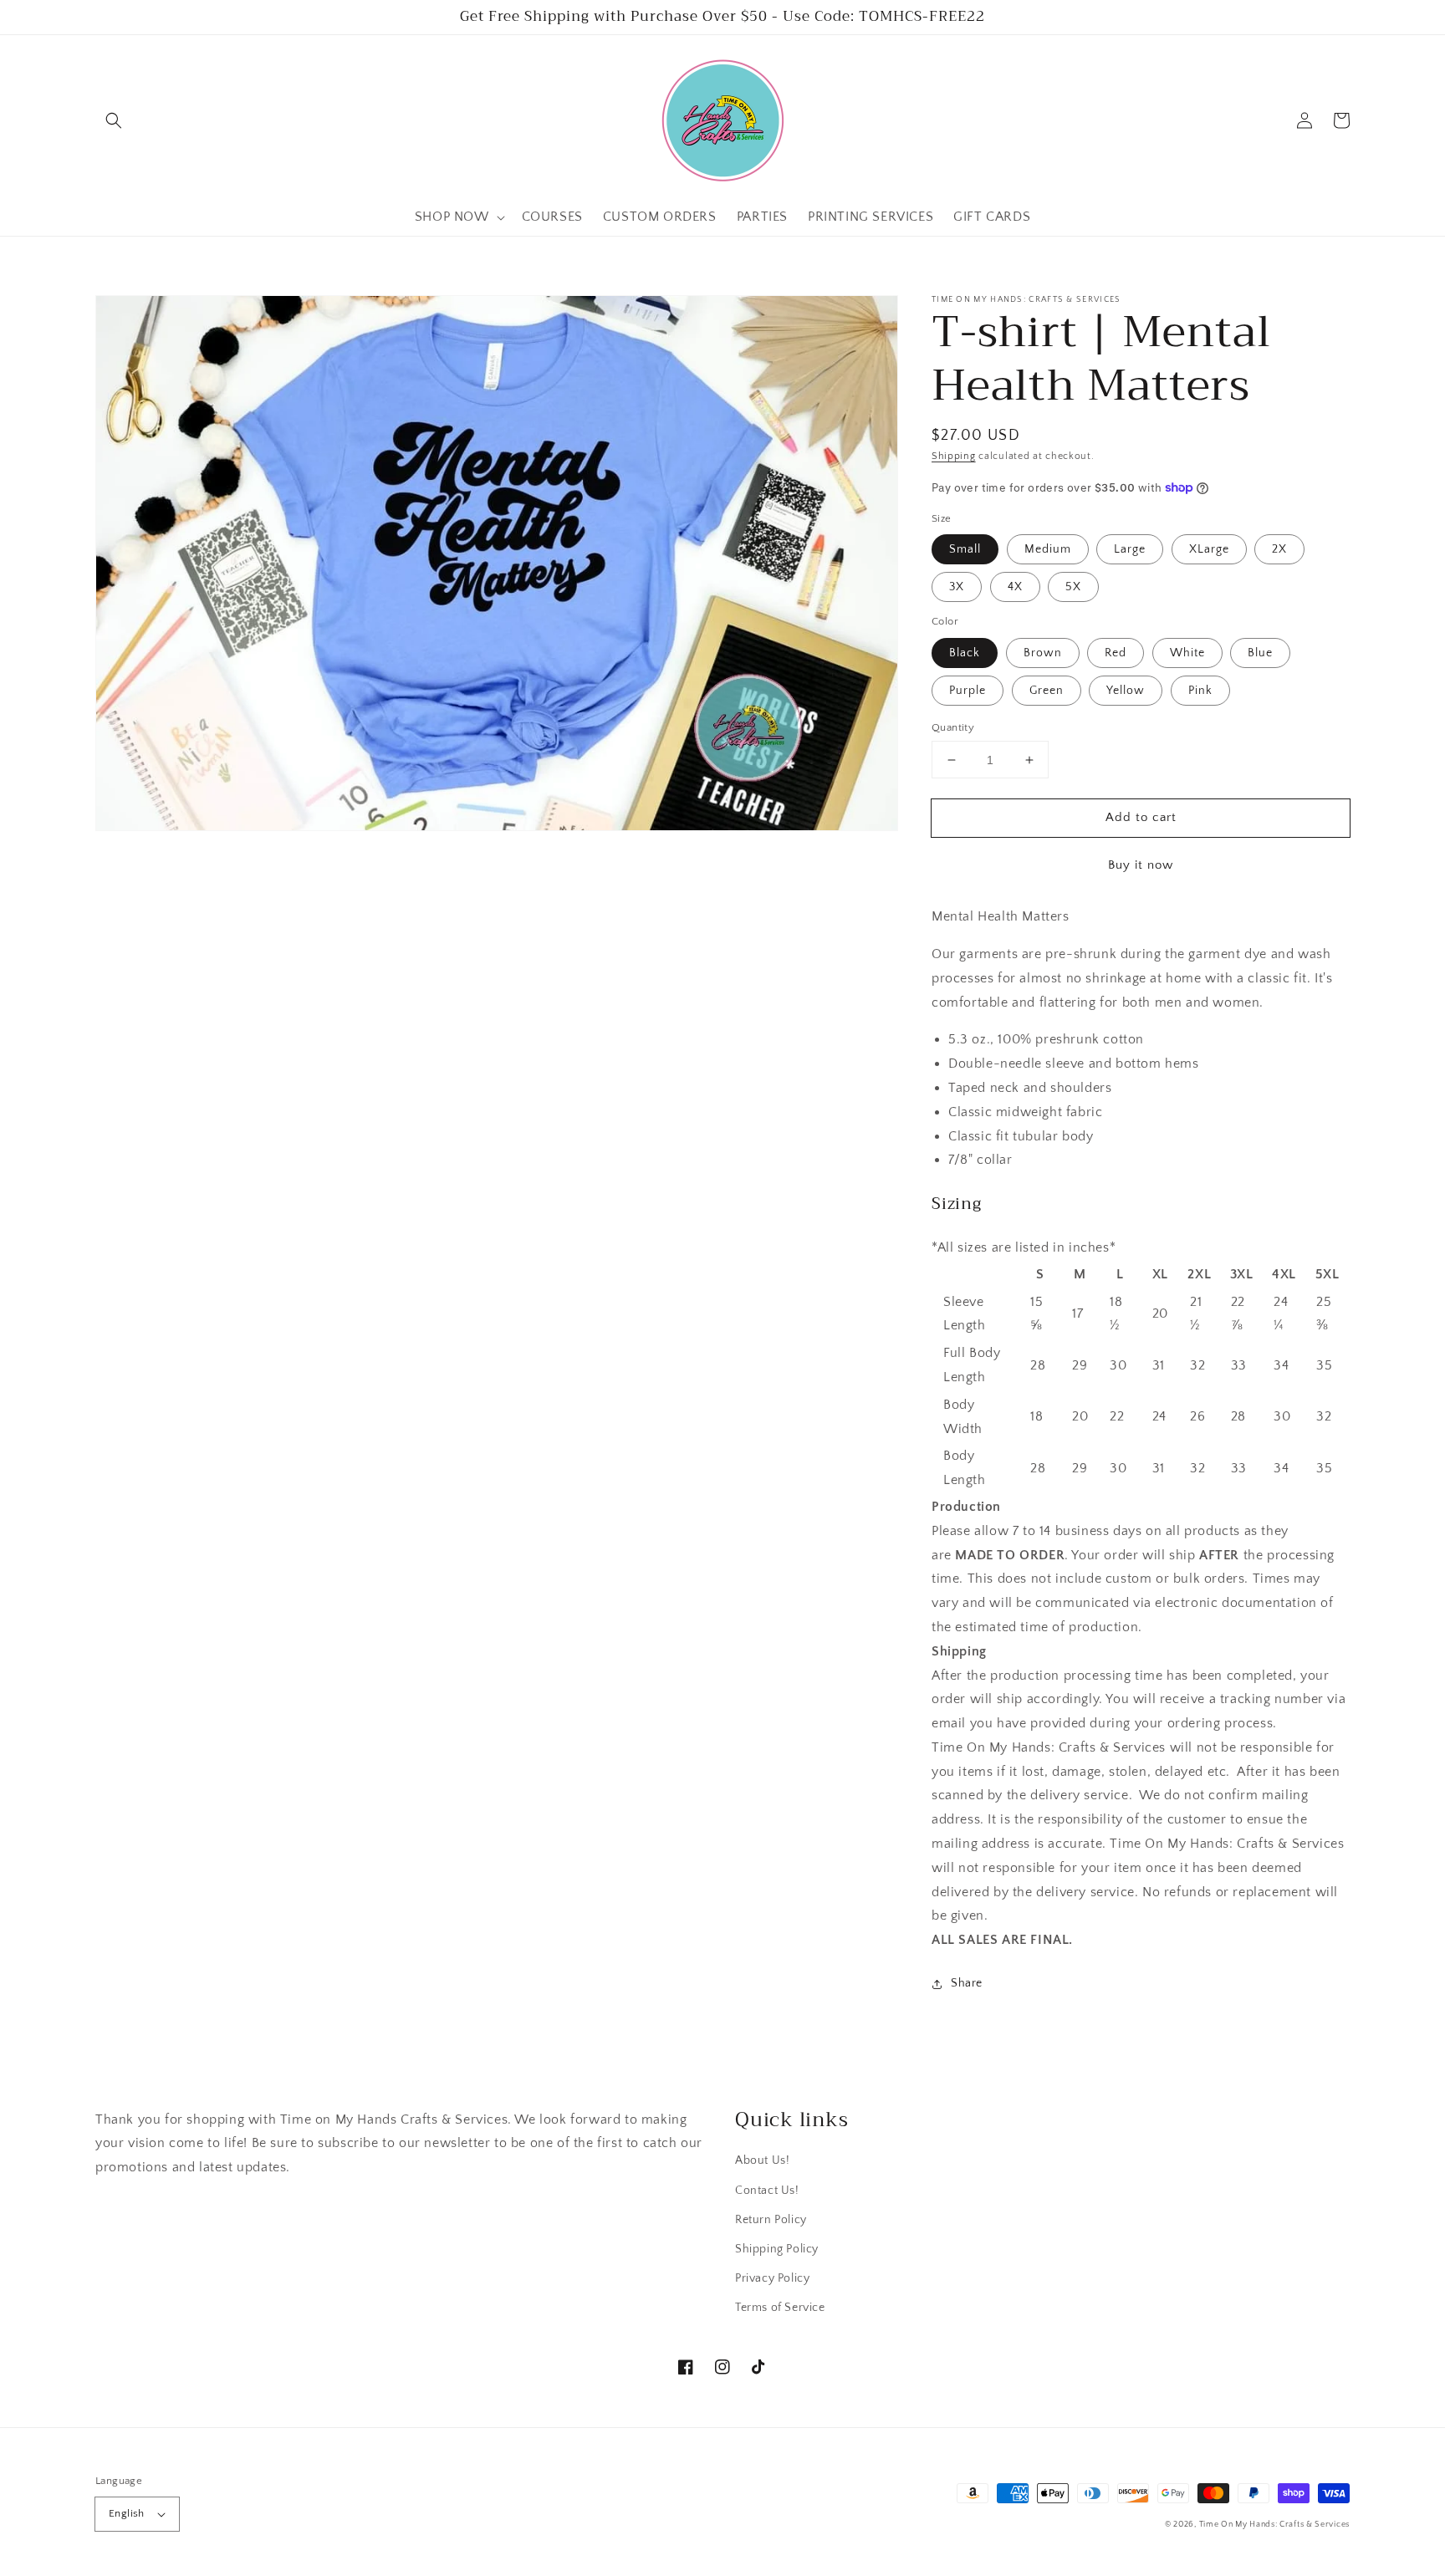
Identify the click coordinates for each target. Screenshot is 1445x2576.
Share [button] (967, 1983)
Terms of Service (780, 2308)
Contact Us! (767, 2191)
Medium (1048, 549)
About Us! (762, 2160)
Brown (1043, 653)
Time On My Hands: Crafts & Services (1275, 2525)
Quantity (953, 727)
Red (1116, 653)
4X (1015, 587)
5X (1073, 587)
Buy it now (1141, 865)
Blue (1260, 653)
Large (1130, 549)
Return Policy (771, 2220)
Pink (1200, 691)
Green (1047, 691)
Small (965, 549)
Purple (968, 691)
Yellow (1126, 691)
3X (957, 587)
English (127, 2513)
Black (965, 653)
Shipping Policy (777, 2249)
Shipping (954, 456)
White (1187, 653)
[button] (114, 120)
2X (1279, 549)
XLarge (1209, 549)
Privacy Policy (772, 2278)
